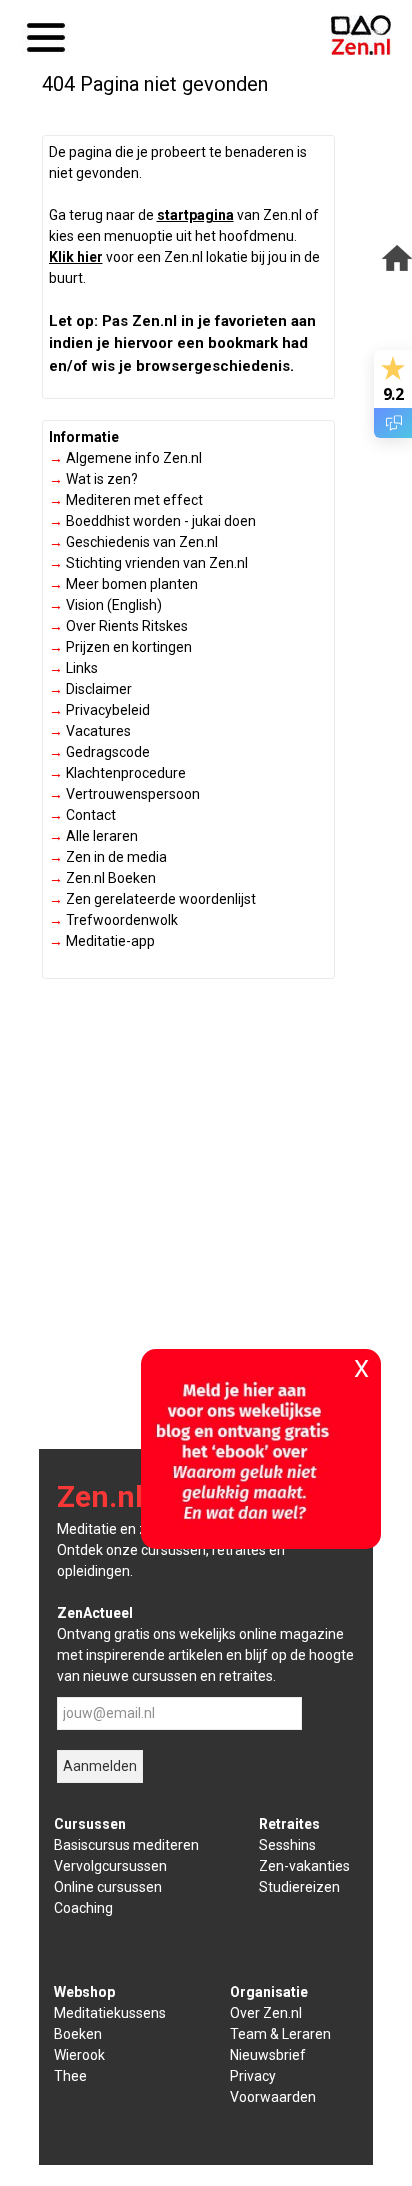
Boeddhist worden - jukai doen (152, 521)
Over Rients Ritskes (118, 626)
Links (73, 668)
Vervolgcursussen (110, 1866)
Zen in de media (108, 857)
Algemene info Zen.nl (125, 458)
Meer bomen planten (123, 584)
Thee (70, 2076)
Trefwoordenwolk (113, 920)
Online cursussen (108, 1887)
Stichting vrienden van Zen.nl (148, 563)
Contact (82, 815)
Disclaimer (90, 689)
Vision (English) (105, 605)
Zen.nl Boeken (102, 878)
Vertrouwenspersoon (124, 794)
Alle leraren (93, 836)
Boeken (78, 2034)
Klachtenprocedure (117, 773)
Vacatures (90, 731)
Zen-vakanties (304, 1866)
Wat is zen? (93, 479)
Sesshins (287, 1845)
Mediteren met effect (126, 500)
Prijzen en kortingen (120, 647)
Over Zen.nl (266, 2013)
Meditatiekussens (110, 2013)
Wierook (79, 2055)
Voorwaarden (273, 2097)
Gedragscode (99, 752)
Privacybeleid (99, 710)
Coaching (83, 1908)
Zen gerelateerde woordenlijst (152, 899)
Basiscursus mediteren (126, 1845)
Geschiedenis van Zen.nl (133, 542)
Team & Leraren (280, 2034)
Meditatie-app (102, 941)
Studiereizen (299, 1887)
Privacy (253, 2076)
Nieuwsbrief (268, 2055)
